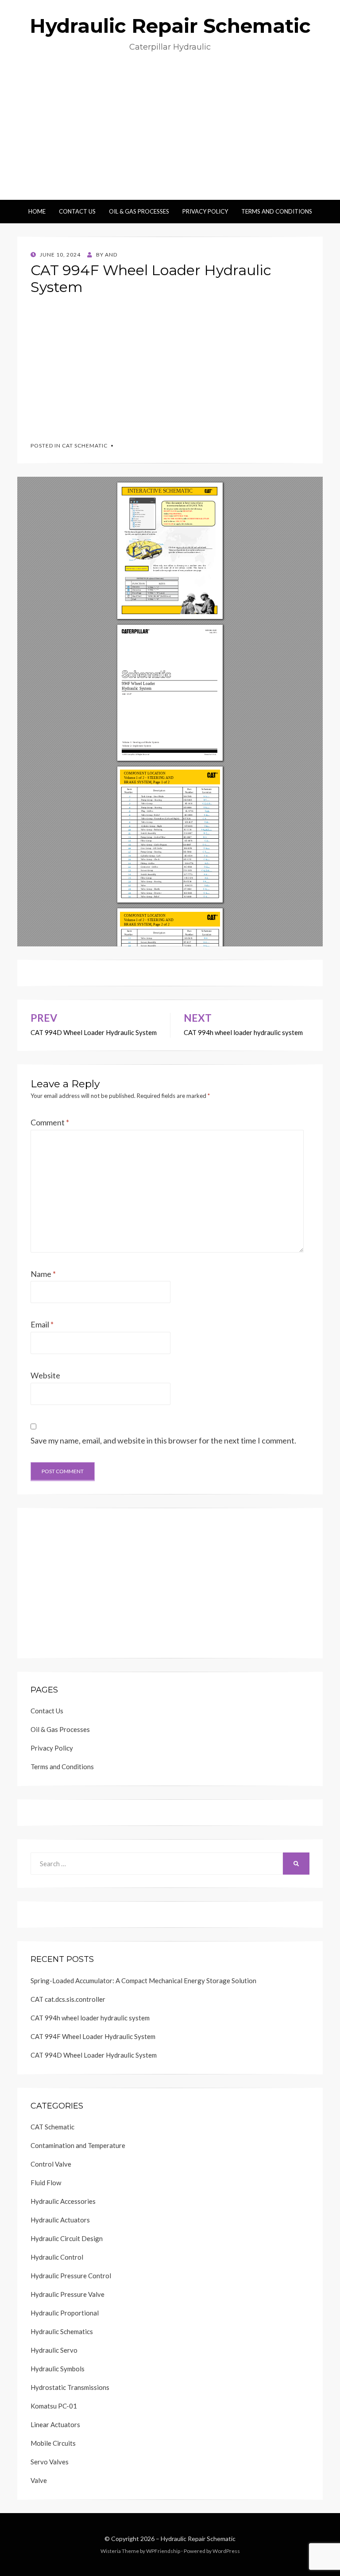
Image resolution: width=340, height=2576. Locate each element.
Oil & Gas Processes (139, 211)
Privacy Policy (205, 211)
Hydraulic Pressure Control (71, 2276)
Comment (50, 1122)
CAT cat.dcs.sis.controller (68, 1999)
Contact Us (77, 211)
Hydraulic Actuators (60, 2220)
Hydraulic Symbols (58, 2369)
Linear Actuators (55, 2424)
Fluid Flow (46, 2183)
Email (42, 1324)
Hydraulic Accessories (63, 2201)
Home (37, 211)
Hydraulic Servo (54, 2350)
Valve (39, 2480)
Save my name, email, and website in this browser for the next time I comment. (163, 1440)
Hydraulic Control (57, 2257)
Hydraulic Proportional (65, 2313)
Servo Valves (50, 2462)
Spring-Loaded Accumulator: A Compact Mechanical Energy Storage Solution (143, 1981)
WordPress (226, 2551)
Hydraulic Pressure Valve (68, 2294)
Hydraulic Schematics (62, 2331)
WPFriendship (163, 2551)
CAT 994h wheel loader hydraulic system (90, 2018)
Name (43, 1274)
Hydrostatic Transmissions (70, 2387)
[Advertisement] (170, 133)
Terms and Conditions (277, 211)
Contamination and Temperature (78, 2145)
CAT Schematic (85, 446)
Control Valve (51, 2164)
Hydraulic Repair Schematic (170, 26)
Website (45, 1375)
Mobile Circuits (53, 2443)
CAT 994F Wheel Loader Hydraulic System (93, 2036)
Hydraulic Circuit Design (67, 2238)
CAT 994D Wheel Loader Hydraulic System (94, 2055)
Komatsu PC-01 (54, 2406)
